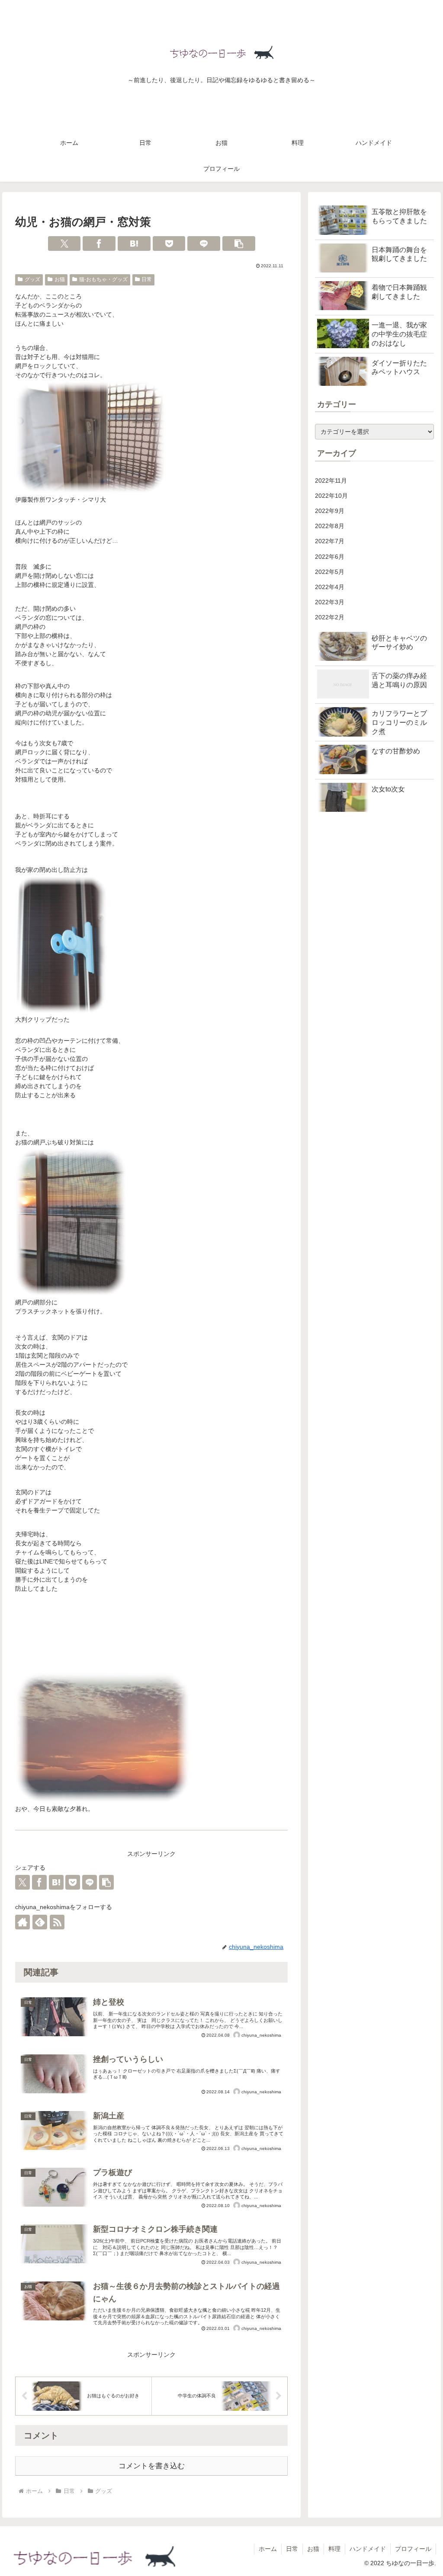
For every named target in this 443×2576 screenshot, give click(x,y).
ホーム (268, 2549)
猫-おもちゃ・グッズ (103, 279)
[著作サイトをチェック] (22, 1922)
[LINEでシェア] (204, 244)
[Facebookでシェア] (99, 244)
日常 (147, 279)
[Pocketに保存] (169, 244)
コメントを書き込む (152, 2466)
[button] (239, 244)
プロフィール (413, 2549)
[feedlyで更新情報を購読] (40, 1922)
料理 (334, 2549)
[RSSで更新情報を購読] (57, 1922)
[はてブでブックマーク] (134, 244)
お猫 (60, 279)
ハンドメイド (368, 2549)
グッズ (32, 279)
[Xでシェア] (64, 244)
